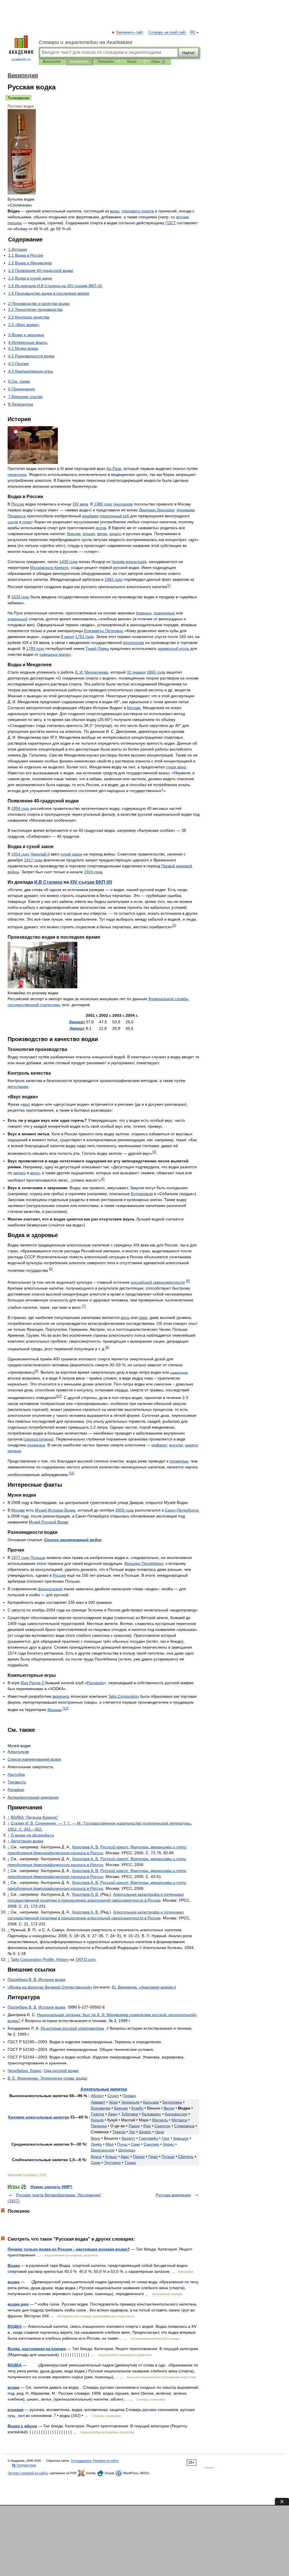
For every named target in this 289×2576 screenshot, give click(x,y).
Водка (14, 2265)
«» (50, 1987)
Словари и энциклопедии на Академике (86, 42)
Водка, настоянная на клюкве (37, 2349)
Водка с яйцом (22, 2426)
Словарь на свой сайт (167, 32)
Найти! (189, 53)
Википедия (52, 61)
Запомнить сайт (130, 32)
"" (34, 1817)
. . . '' (48, 2078)
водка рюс (18, 2304)
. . (91, 672)
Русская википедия (173, 2195)
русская (16, 2410)
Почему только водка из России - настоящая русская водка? (69, 2249)
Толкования (79, 61)
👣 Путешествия (24, 2465)
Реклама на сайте (106, 2461)
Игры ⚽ (158, 61)
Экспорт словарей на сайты (28, 2473)
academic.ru (21, 60)
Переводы (106, 61)
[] (169, 585)
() (91, 882)
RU (193, 32)
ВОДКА (15, 2326)
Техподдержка (81, 2461)
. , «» (143, 1987)
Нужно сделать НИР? (52, 2187)
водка (14, 2282)
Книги (132, 61)
